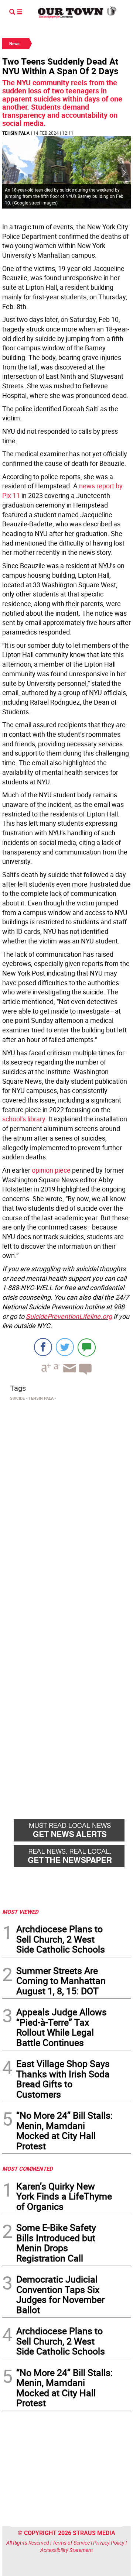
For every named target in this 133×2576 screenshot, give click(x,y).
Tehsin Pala (16, 133)
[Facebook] (43, 1347)
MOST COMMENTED (28, 2169)
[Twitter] (65, 1347)
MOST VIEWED (20, 1912)
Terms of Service (71, 2543)
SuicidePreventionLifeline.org (69, 1316)
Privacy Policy (109, 2543)
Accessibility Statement (67, 2550)
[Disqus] (66, 1505)
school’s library (24, 1119)
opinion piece (51, 1170)
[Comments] (87, 1347)
